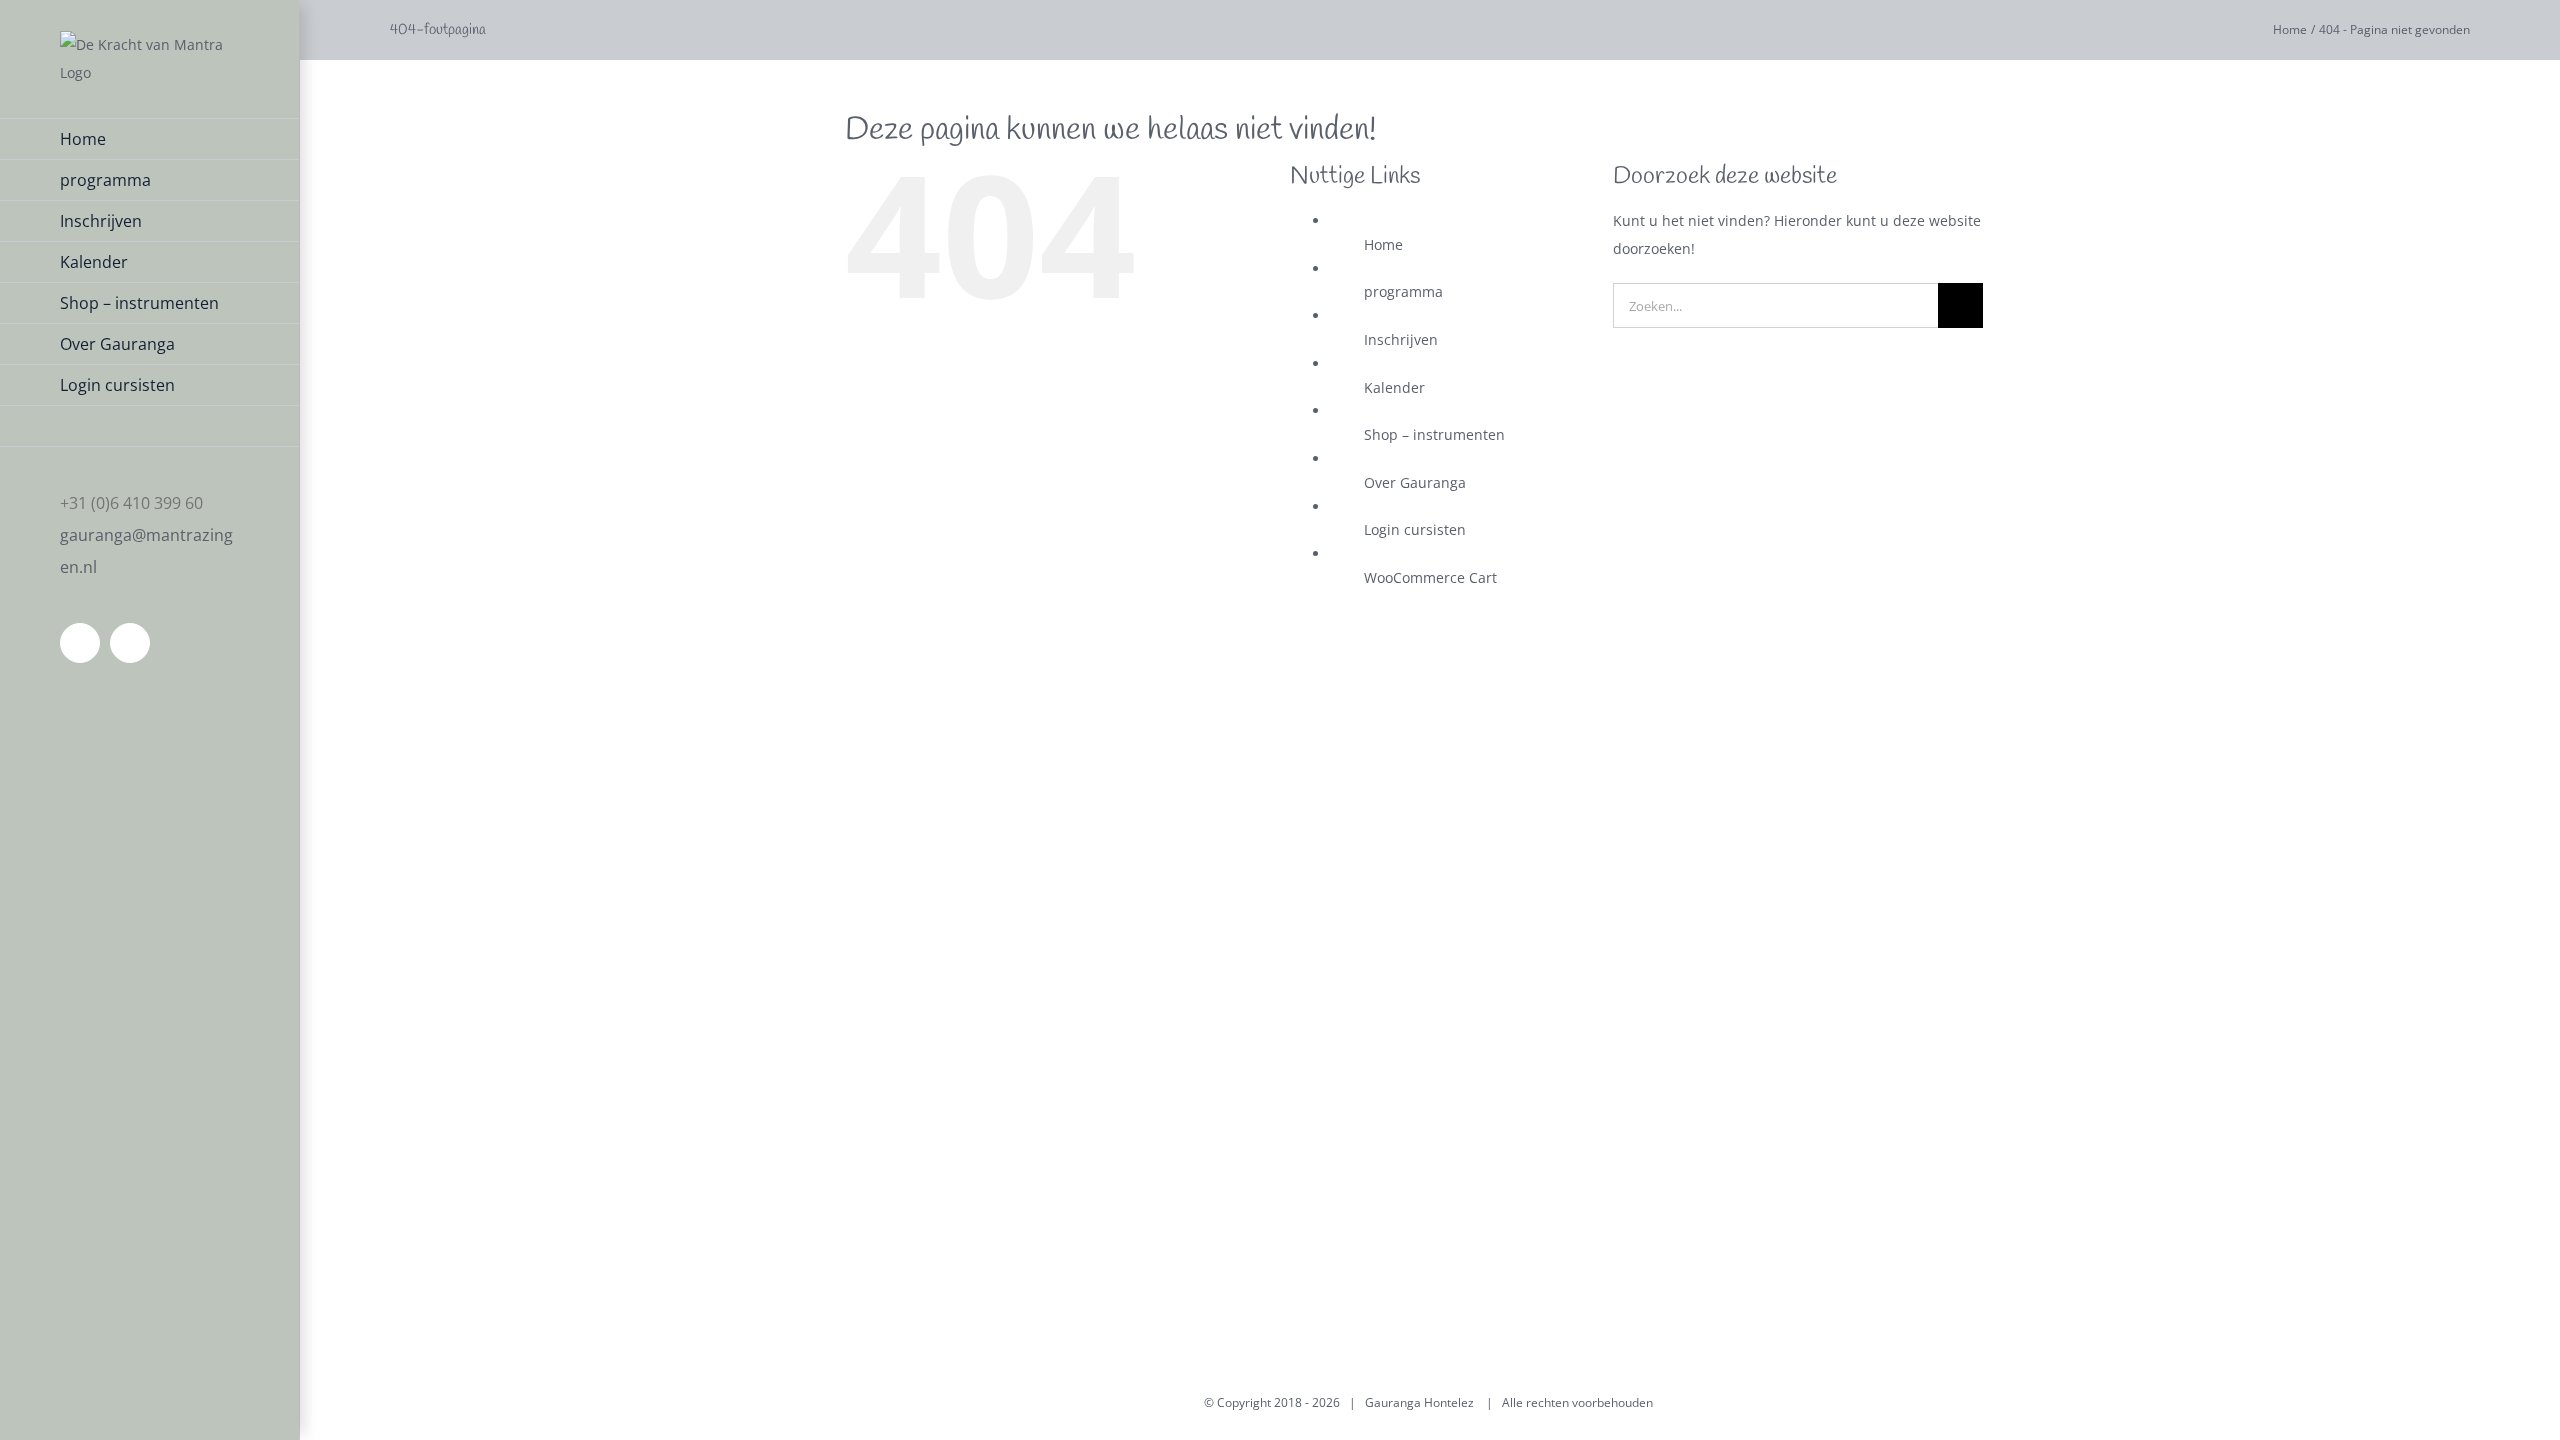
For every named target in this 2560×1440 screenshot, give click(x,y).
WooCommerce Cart (1430, 577)
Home (1383, 244)
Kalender (1394, 387)
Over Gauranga (1415, 482)
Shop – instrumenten (1434, 434)
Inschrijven (1401, 339)
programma (1403, 291)
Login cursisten (1415, 529)
